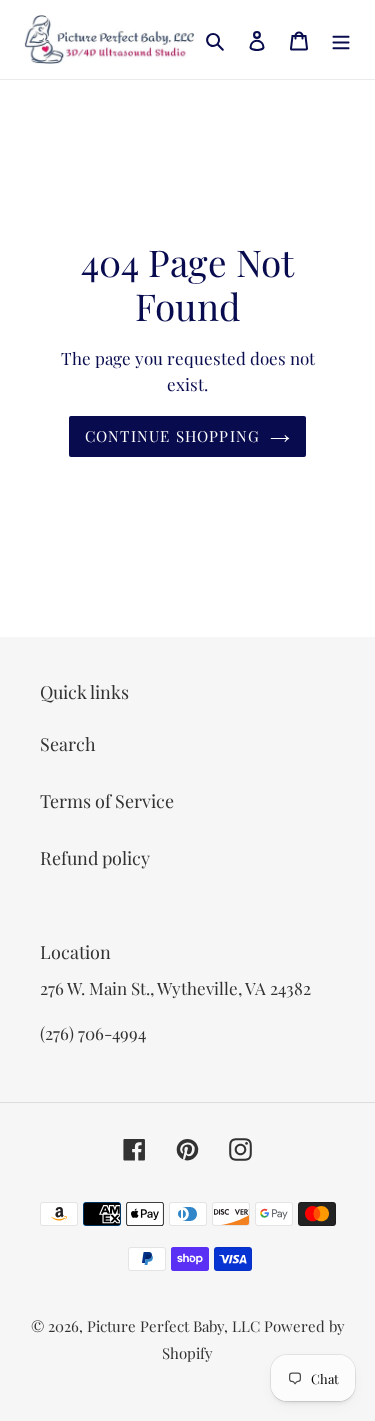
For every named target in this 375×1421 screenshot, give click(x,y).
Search (68, 744)
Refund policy (95, 858)
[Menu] (341, 39)
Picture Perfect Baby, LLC (173, 1326)
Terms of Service (107, 801)
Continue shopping (173, 436)
